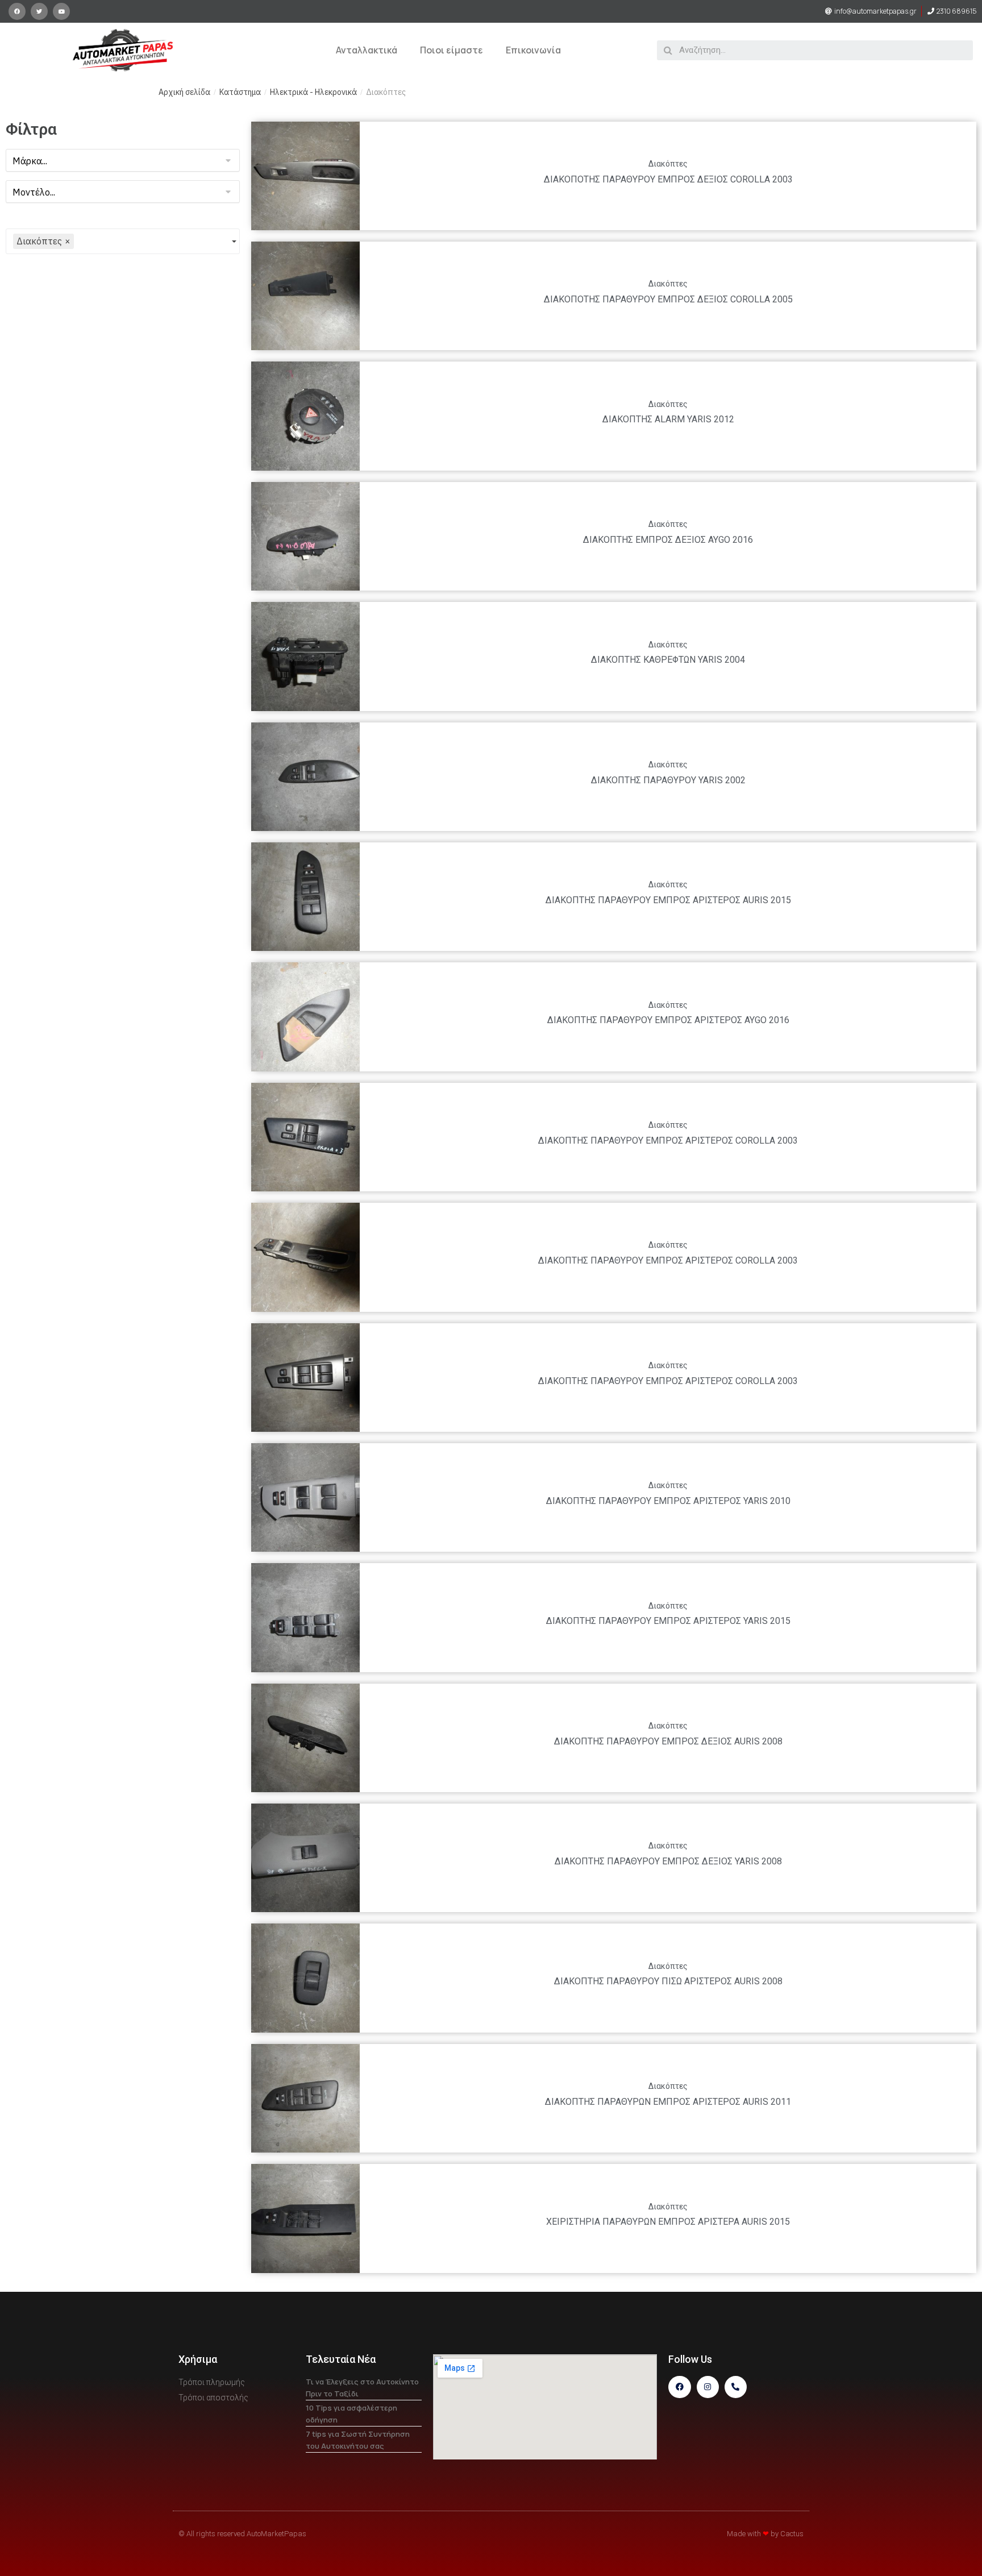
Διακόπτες (668, 164)
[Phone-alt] (736, 2387)
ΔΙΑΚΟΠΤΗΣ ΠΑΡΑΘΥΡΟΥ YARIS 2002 (668, 780)
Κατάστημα (240, 92)
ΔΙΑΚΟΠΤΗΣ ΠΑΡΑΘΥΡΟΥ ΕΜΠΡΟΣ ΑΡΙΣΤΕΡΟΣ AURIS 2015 (668, 900)
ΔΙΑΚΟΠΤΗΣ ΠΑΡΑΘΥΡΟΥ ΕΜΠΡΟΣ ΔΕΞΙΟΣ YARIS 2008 (668, 1861)
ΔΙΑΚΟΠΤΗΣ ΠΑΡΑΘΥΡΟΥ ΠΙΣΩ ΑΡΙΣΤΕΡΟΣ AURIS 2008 (668, 1981)
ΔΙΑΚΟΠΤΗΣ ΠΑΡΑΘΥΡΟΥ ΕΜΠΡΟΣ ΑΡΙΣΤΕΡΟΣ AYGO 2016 (668, 1020)
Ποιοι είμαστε (452, 50)
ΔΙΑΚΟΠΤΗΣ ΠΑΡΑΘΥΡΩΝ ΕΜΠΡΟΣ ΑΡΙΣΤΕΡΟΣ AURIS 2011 (668, 2102)
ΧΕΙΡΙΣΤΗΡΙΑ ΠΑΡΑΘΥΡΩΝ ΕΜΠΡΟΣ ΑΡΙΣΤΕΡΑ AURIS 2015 (668, 2222)
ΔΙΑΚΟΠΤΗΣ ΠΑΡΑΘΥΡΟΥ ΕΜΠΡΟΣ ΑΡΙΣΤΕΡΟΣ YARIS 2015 (668, 1621)
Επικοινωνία (533, 50)
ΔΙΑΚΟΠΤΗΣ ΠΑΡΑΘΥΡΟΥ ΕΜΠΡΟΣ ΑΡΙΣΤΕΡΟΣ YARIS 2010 (668, 1501)
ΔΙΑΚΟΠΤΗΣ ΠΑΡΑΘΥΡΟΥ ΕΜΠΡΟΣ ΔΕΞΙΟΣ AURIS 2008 (668, 1741)
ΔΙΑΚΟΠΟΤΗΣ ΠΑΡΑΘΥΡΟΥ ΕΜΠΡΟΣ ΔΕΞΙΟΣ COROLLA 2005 (668, 299)
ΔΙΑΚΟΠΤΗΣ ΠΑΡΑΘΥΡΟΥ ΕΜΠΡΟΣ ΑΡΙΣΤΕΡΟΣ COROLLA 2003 (668, 1140)
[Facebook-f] (679, 2387)
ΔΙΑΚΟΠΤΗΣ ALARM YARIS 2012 (668, 419)
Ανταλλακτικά (367, 50)
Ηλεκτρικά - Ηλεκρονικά (313, 92)
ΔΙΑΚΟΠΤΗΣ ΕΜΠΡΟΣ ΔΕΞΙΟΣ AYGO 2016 (668, 540)
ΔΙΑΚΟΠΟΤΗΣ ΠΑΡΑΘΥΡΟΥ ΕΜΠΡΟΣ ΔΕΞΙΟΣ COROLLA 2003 (668, 179)
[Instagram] (708, 2387)
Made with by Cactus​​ (765, 2534)
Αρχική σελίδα (184, 92)
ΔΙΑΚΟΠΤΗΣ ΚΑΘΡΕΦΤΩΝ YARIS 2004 (668, 660)
